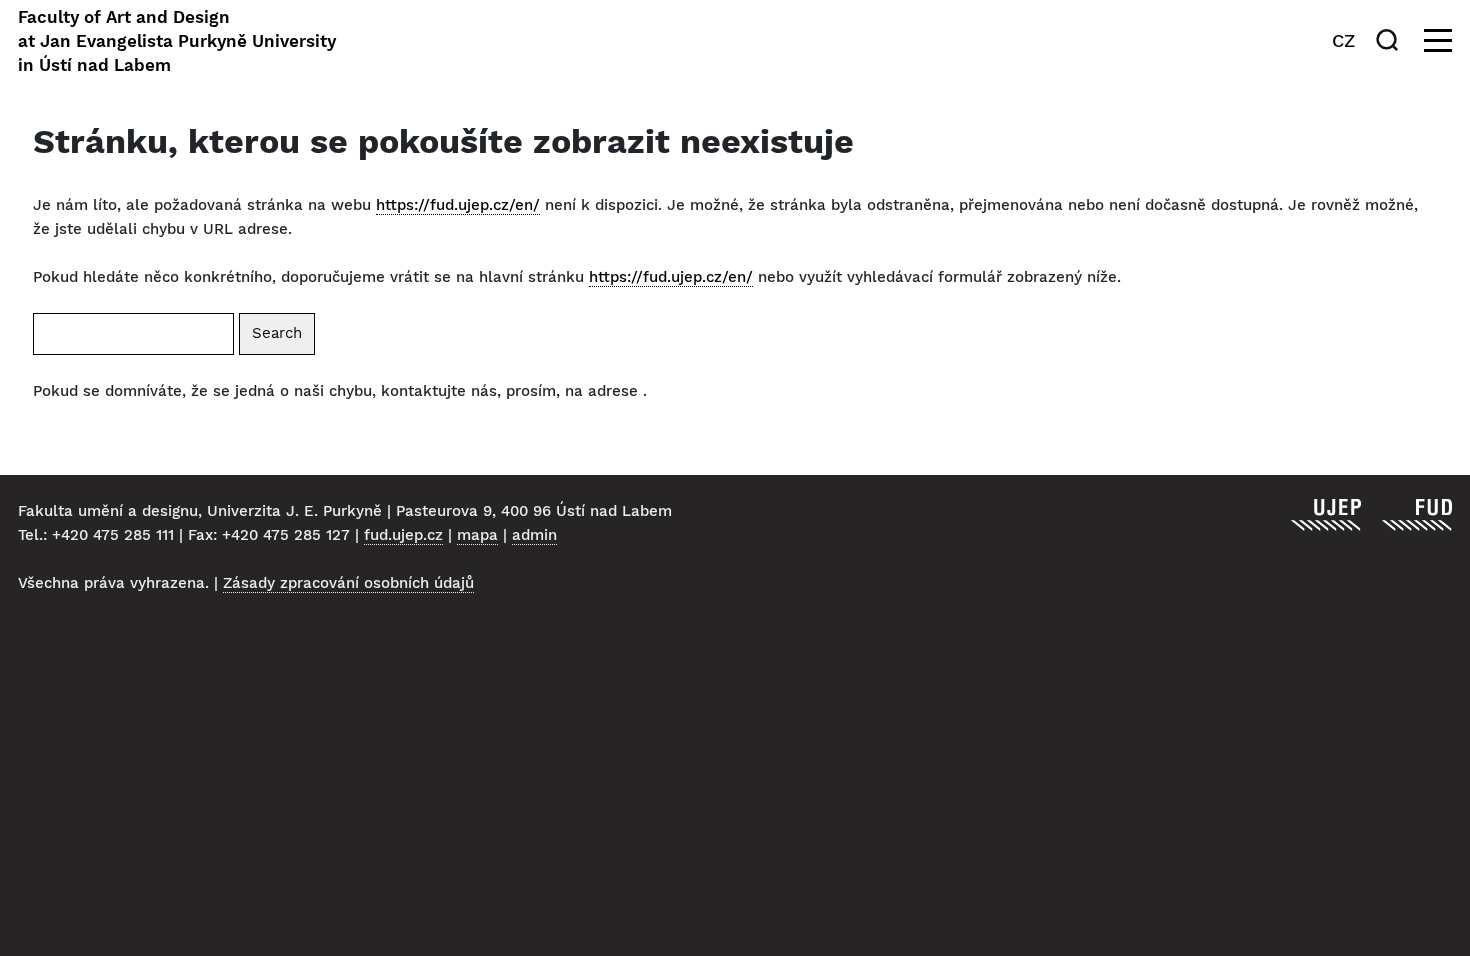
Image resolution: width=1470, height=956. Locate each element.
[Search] (1391, 40)
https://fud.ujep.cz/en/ (458, 205)
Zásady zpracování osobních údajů (348, 583)
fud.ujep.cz (403, 535)
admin (534, 535)
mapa (477, 535)
